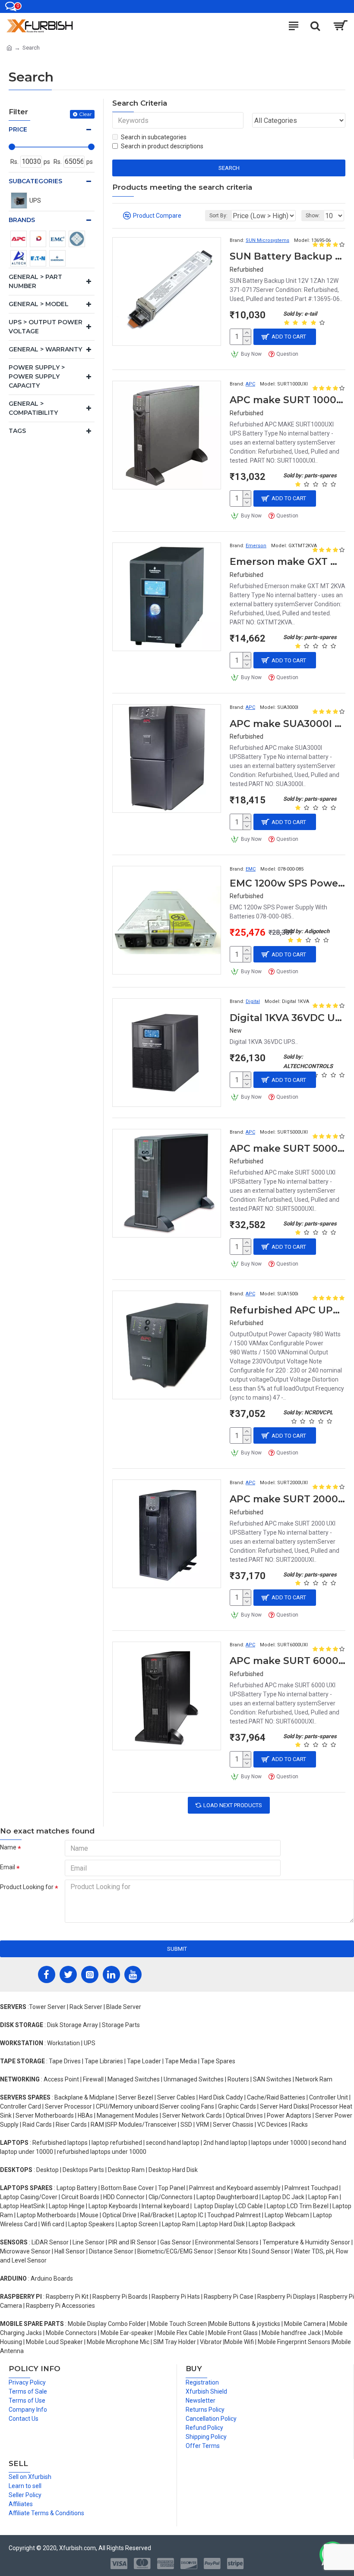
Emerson (256, 546)
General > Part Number (35, 281)
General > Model (39, 304)
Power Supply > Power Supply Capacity (37, 376)
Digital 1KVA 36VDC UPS (288, 1018)
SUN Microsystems (267, 240)
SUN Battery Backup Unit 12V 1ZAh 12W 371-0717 (288, 256)
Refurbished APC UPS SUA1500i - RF (288, 1310)
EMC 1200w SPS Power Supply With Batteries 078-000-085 (288, 883)
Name (8, 1847)
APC (250, 384)
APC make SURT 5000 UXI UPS (288, 1149)
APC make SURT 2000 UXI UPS (288, 1499)
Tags (17, 431)
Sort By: (218, 216)
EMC (251, 869)
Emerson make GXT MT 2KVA (288, 562)
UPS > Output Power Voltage (46, 327)
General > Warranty (45, 349)
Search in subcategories (154, 137)
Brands (22, 220)
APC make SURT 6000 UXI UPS (288, 1661)
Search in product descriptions (162, 146)
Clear (85, 114)
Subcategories (35, 181)
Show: (313, 216)
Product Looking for (27, 1887)
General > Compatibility (33, 408)
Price (18, 129)
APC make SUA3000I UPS (288, 724)
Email (8, 1867)
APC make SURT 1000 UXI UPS (288, 400)
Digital (253, 1001)
